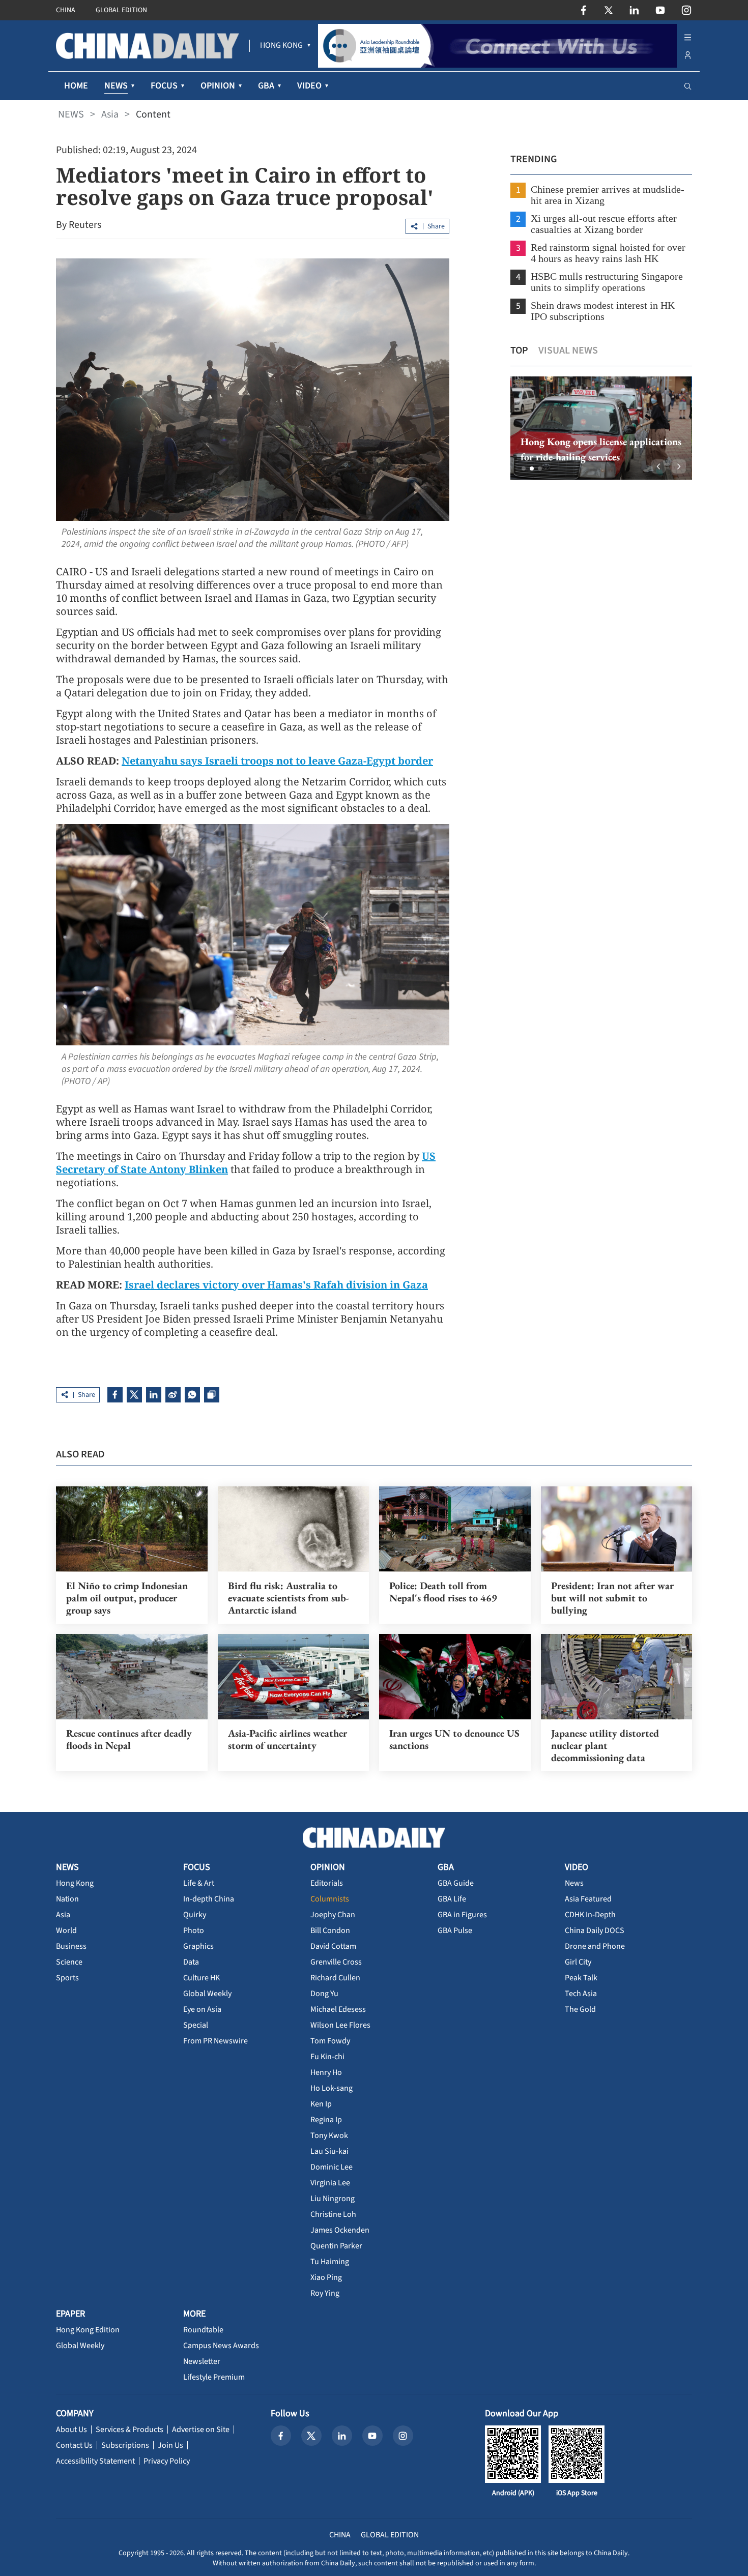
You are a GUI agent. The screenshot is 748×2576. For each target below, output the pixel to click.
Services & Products (130, 2429)
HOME (76, 86)
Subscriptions (125, 2445)
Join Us (170, 2445)
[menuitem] (281, 46)
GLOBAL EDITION (121, 10)
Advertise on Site (201, 2429)
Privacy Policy (167, 2461)
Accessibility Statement (95, 2461)
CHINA (66, 10)
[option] (601, 428)
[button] (524, 469)
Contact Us (74, 2445)
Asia (110, 114)
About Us (71, 2429)
